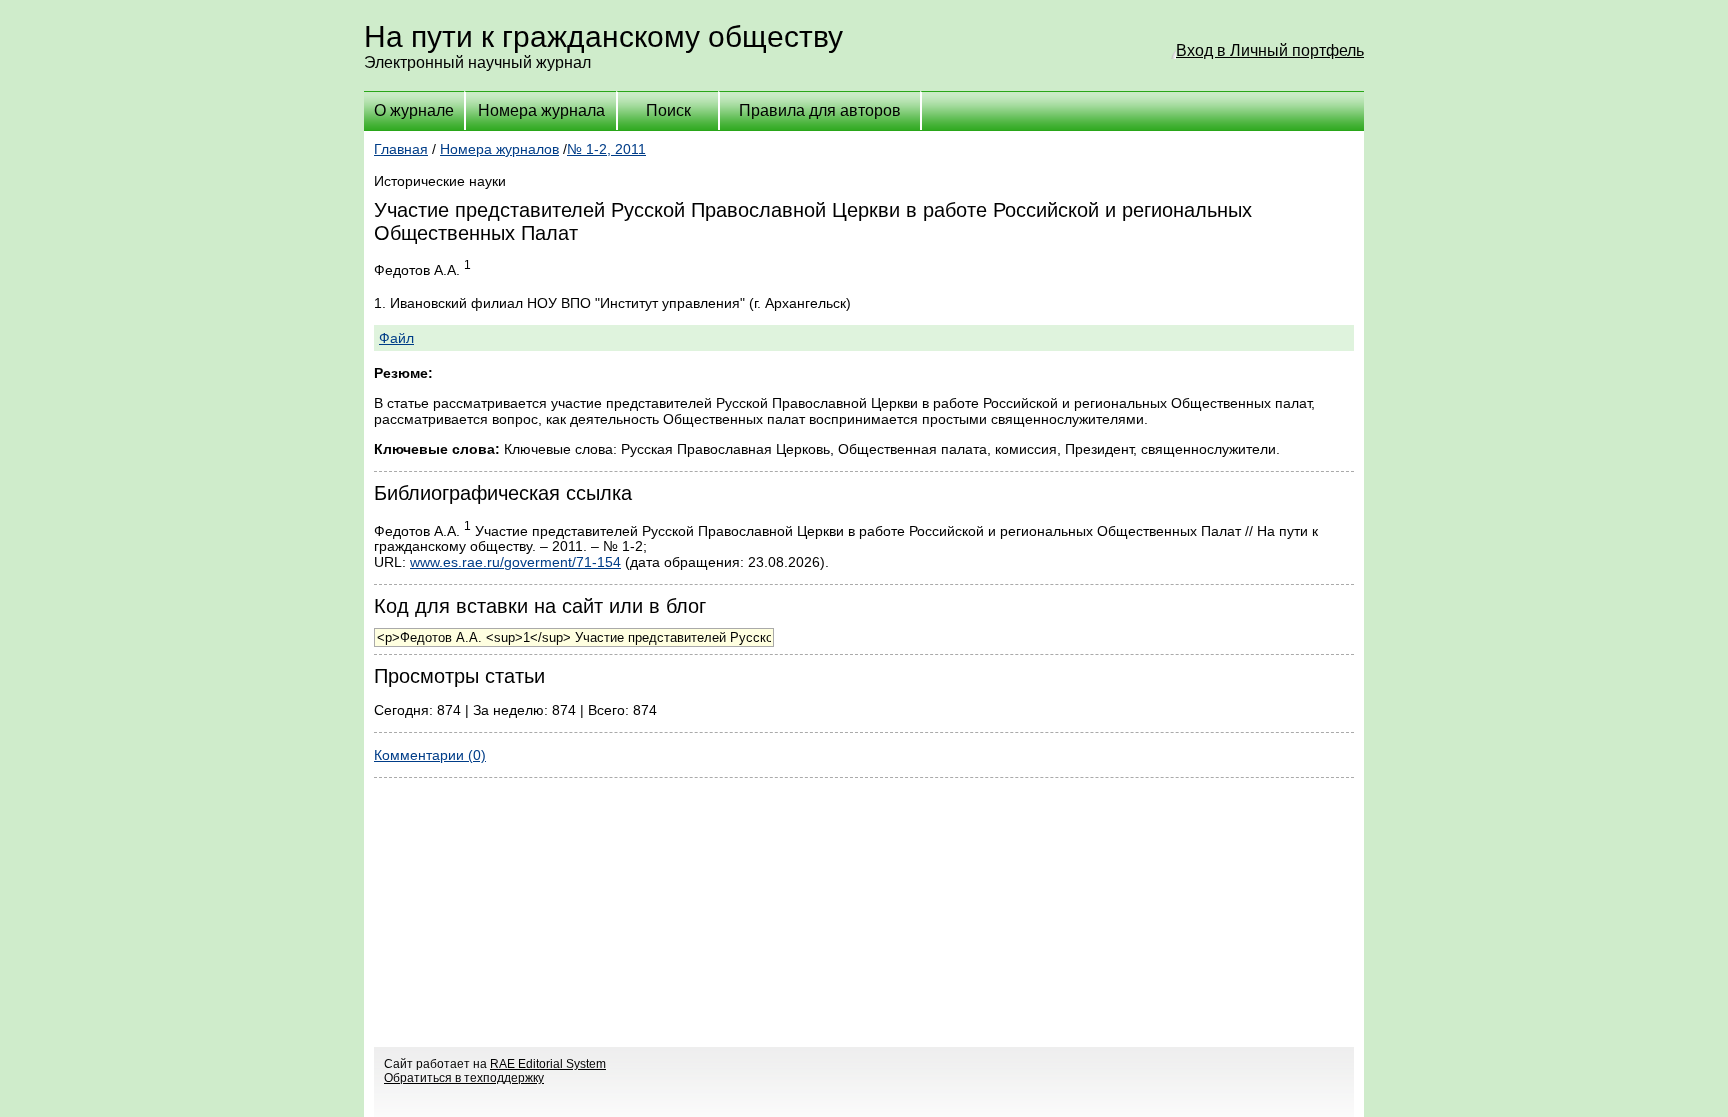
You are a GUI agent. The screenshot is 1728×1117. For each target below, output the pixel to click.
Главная (401, 149)
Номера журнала (541, 110)
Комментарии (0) (430, 755)
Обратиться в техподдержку (464, 1078)
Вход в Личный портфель (1270, 50)
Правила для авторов (820, 110)
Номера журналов (499, 149)
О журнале (414, 110)
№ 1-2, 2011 (606, 149)
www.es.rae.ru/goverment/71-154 (515, 562)
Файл (396, 338)
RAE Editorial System (548, 1064)
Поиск (668, 110)
